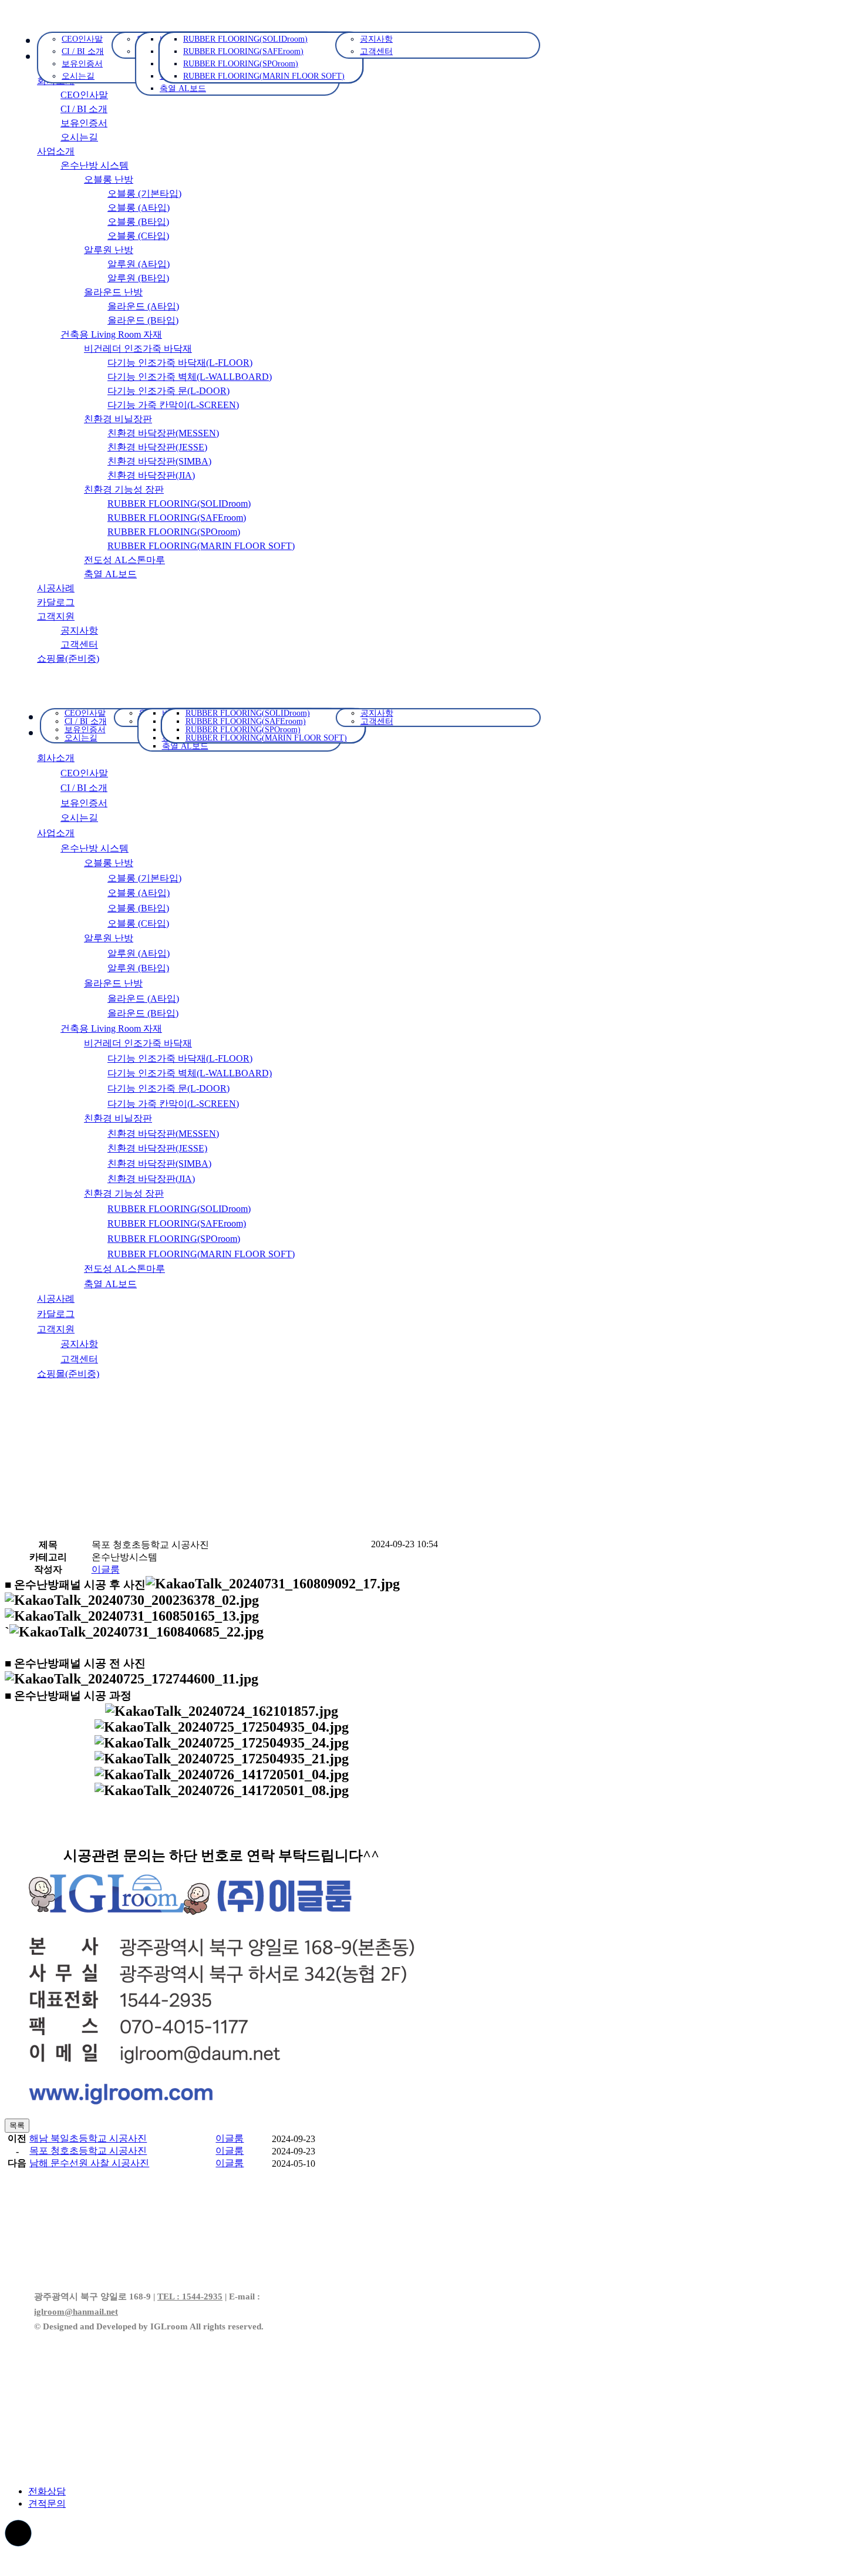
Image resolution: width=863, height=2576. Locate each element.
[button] (106, 1569)
